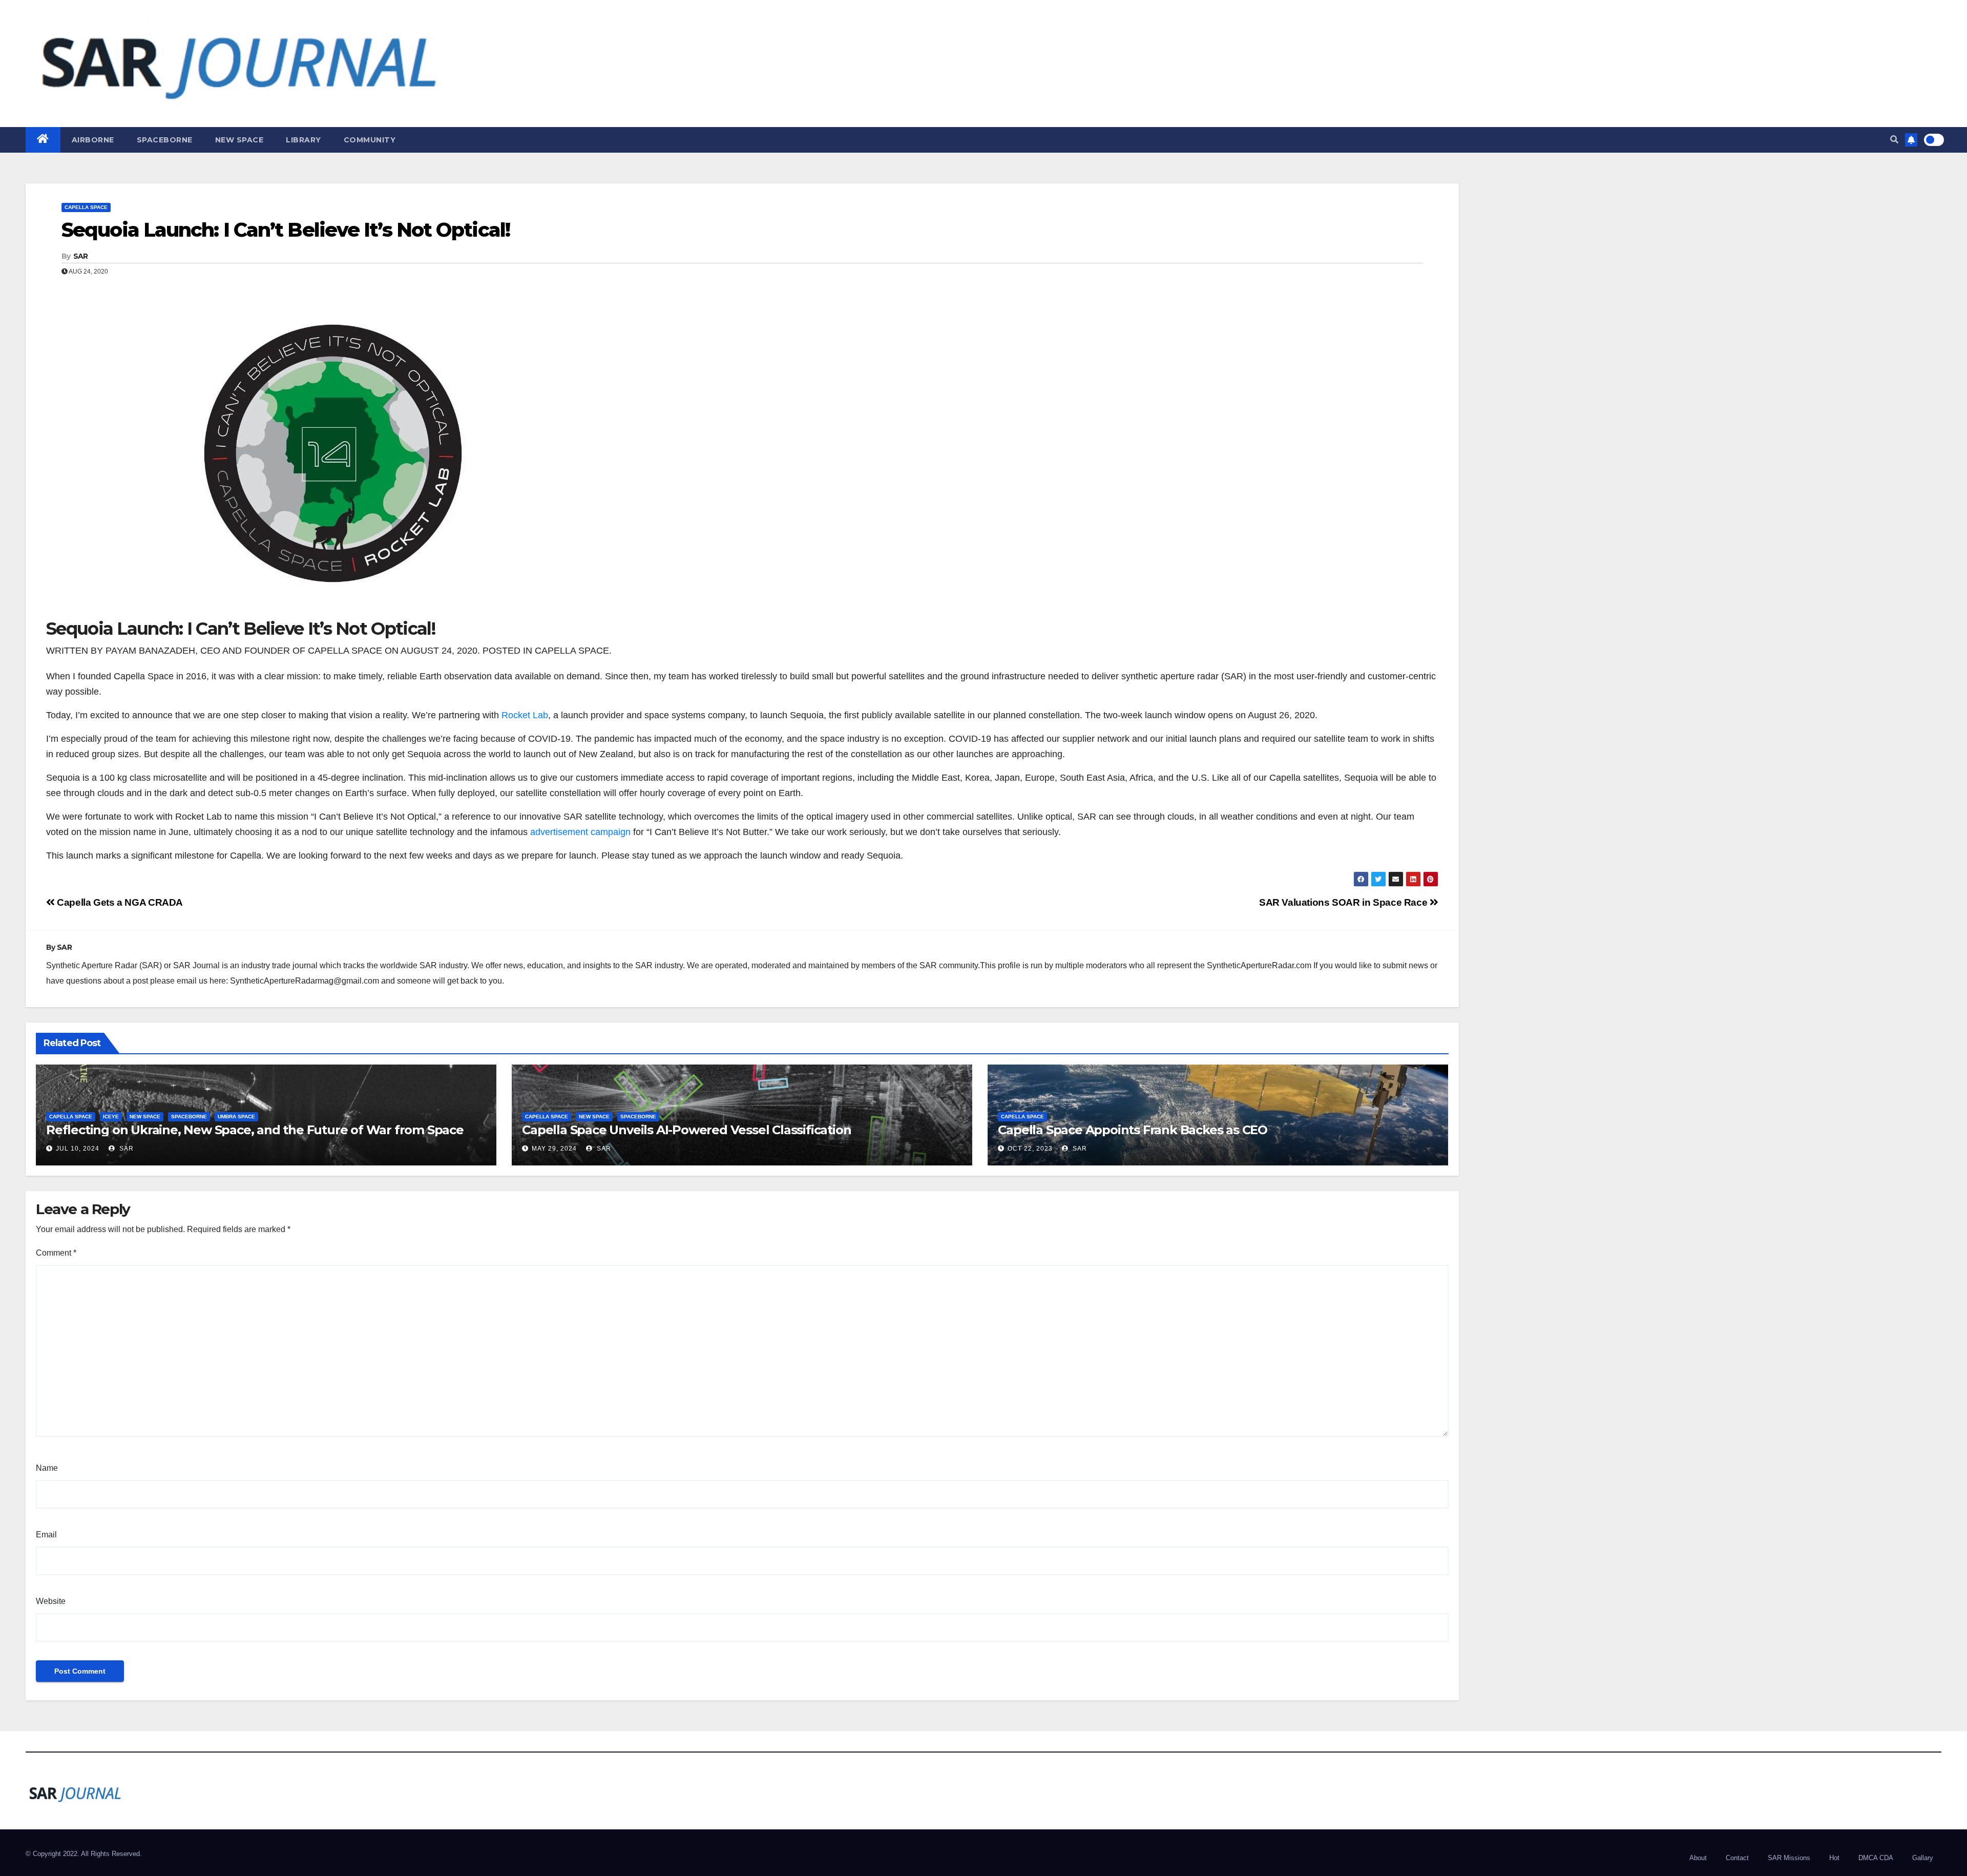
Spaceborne (165, 140)
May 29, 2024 (554, 1149)
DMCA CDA (1876, 1858)
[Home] (43, 140)
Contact (1737, 1858)
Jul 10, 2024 (78, 1149)
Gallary (1923, 1858)
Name (47, 1468)
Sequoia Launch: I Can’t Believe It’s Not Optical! (286, 230)
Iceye (111, 1117)
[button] (1894, 140)
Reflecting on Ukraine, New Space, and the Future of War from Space (255, 1130)
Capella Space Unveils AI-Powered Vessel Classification (686, 1130)
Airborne (93, 140)
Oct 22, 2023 (1030, 1149)
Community (370, 140)
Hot (1834, 1858)
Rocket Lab (525, 715)
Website (51, 1601)
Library (304, 140)
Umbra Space (236, 1117)
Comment (56, 1253)
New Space (239, 140)
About (1698, 1858)
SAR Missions (1789, 1858)
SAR (81, 256)
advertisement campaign (580, 832)
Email (46, 1535)
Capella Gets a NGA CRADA (119, 902)
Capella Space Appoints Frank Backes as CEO (1133, 1130)
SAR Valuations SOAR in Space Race (1344, 902)
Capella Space (86, 207)
